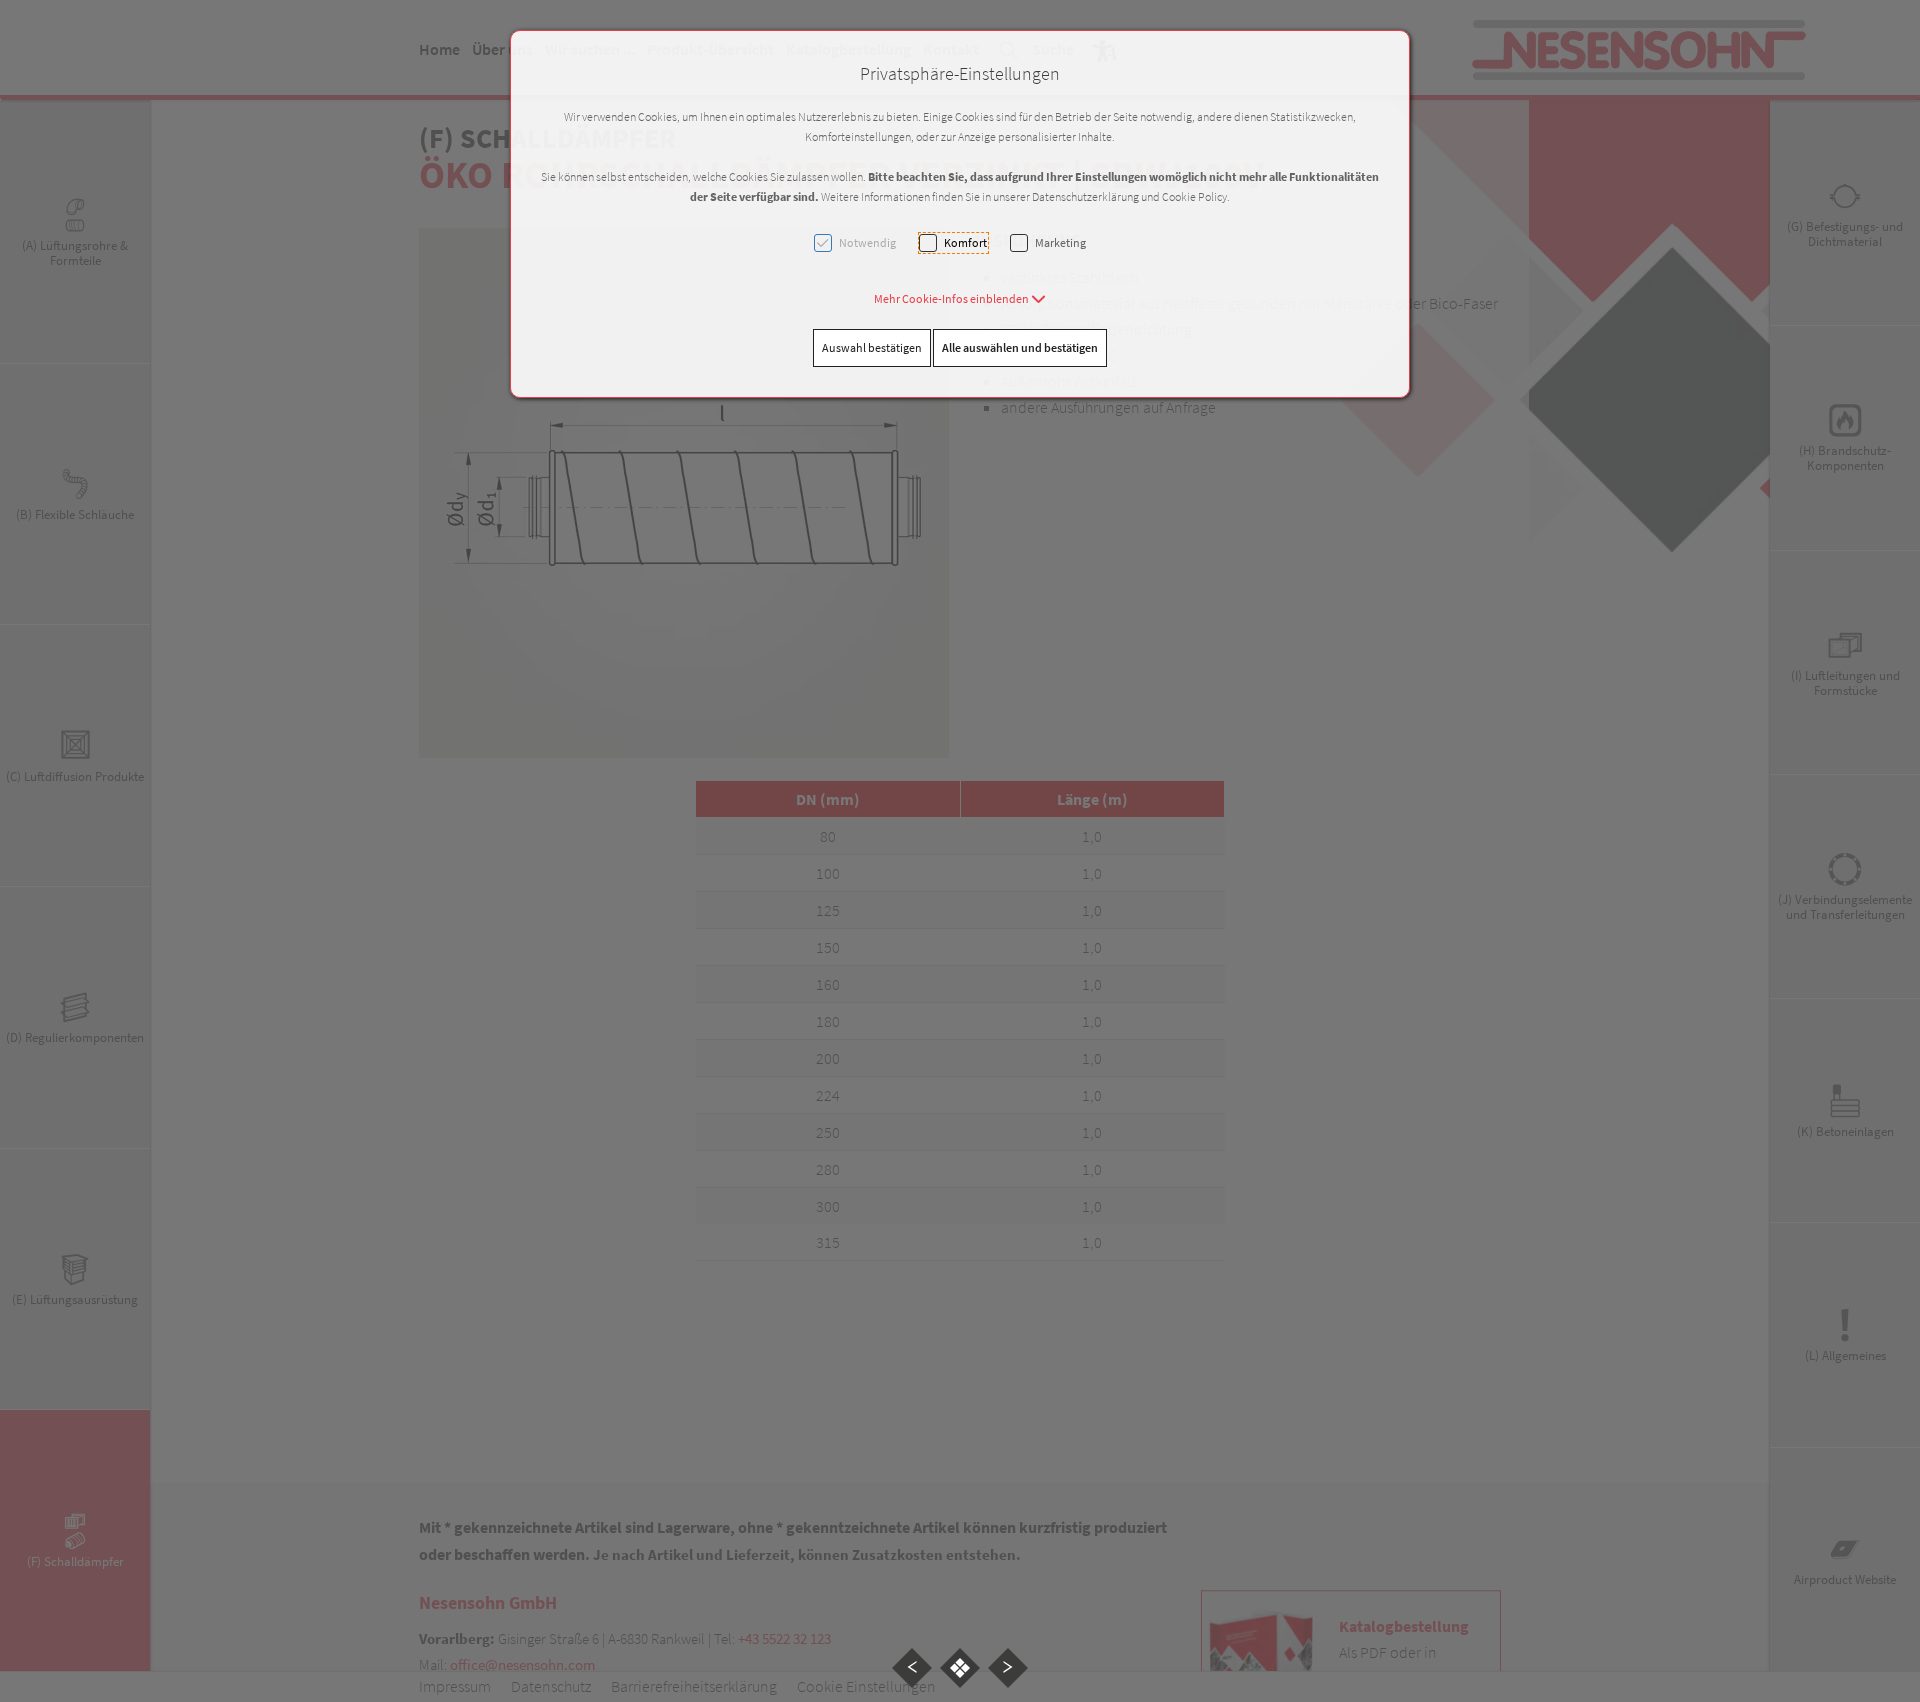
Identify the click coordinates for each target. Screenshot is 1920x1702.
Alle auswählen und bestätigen (1020, 347)
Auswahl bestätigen (872, 347)
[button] (960, 298)
